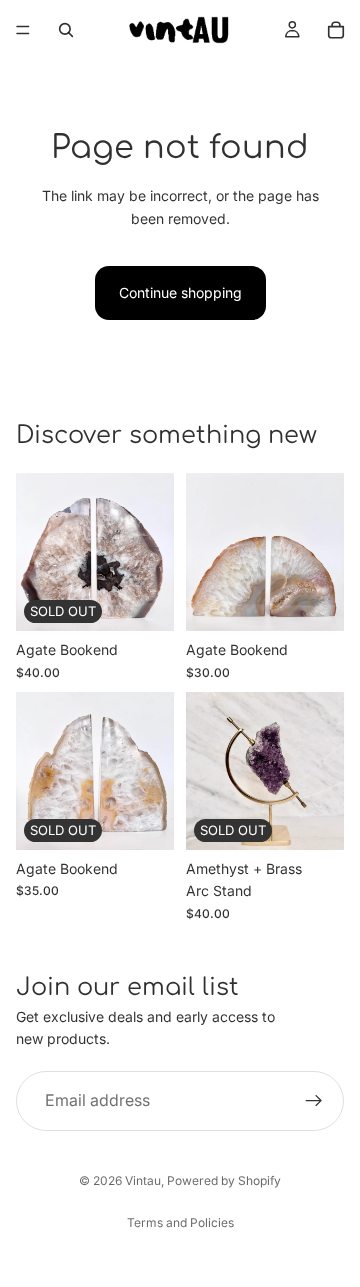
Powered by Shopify (224, 1180)
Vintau (143, 1180)
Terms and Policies (180, 1222)
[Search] (66, 30)
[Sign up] (314, 1100)
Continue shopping (180, 292)
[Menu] (23, 30)
